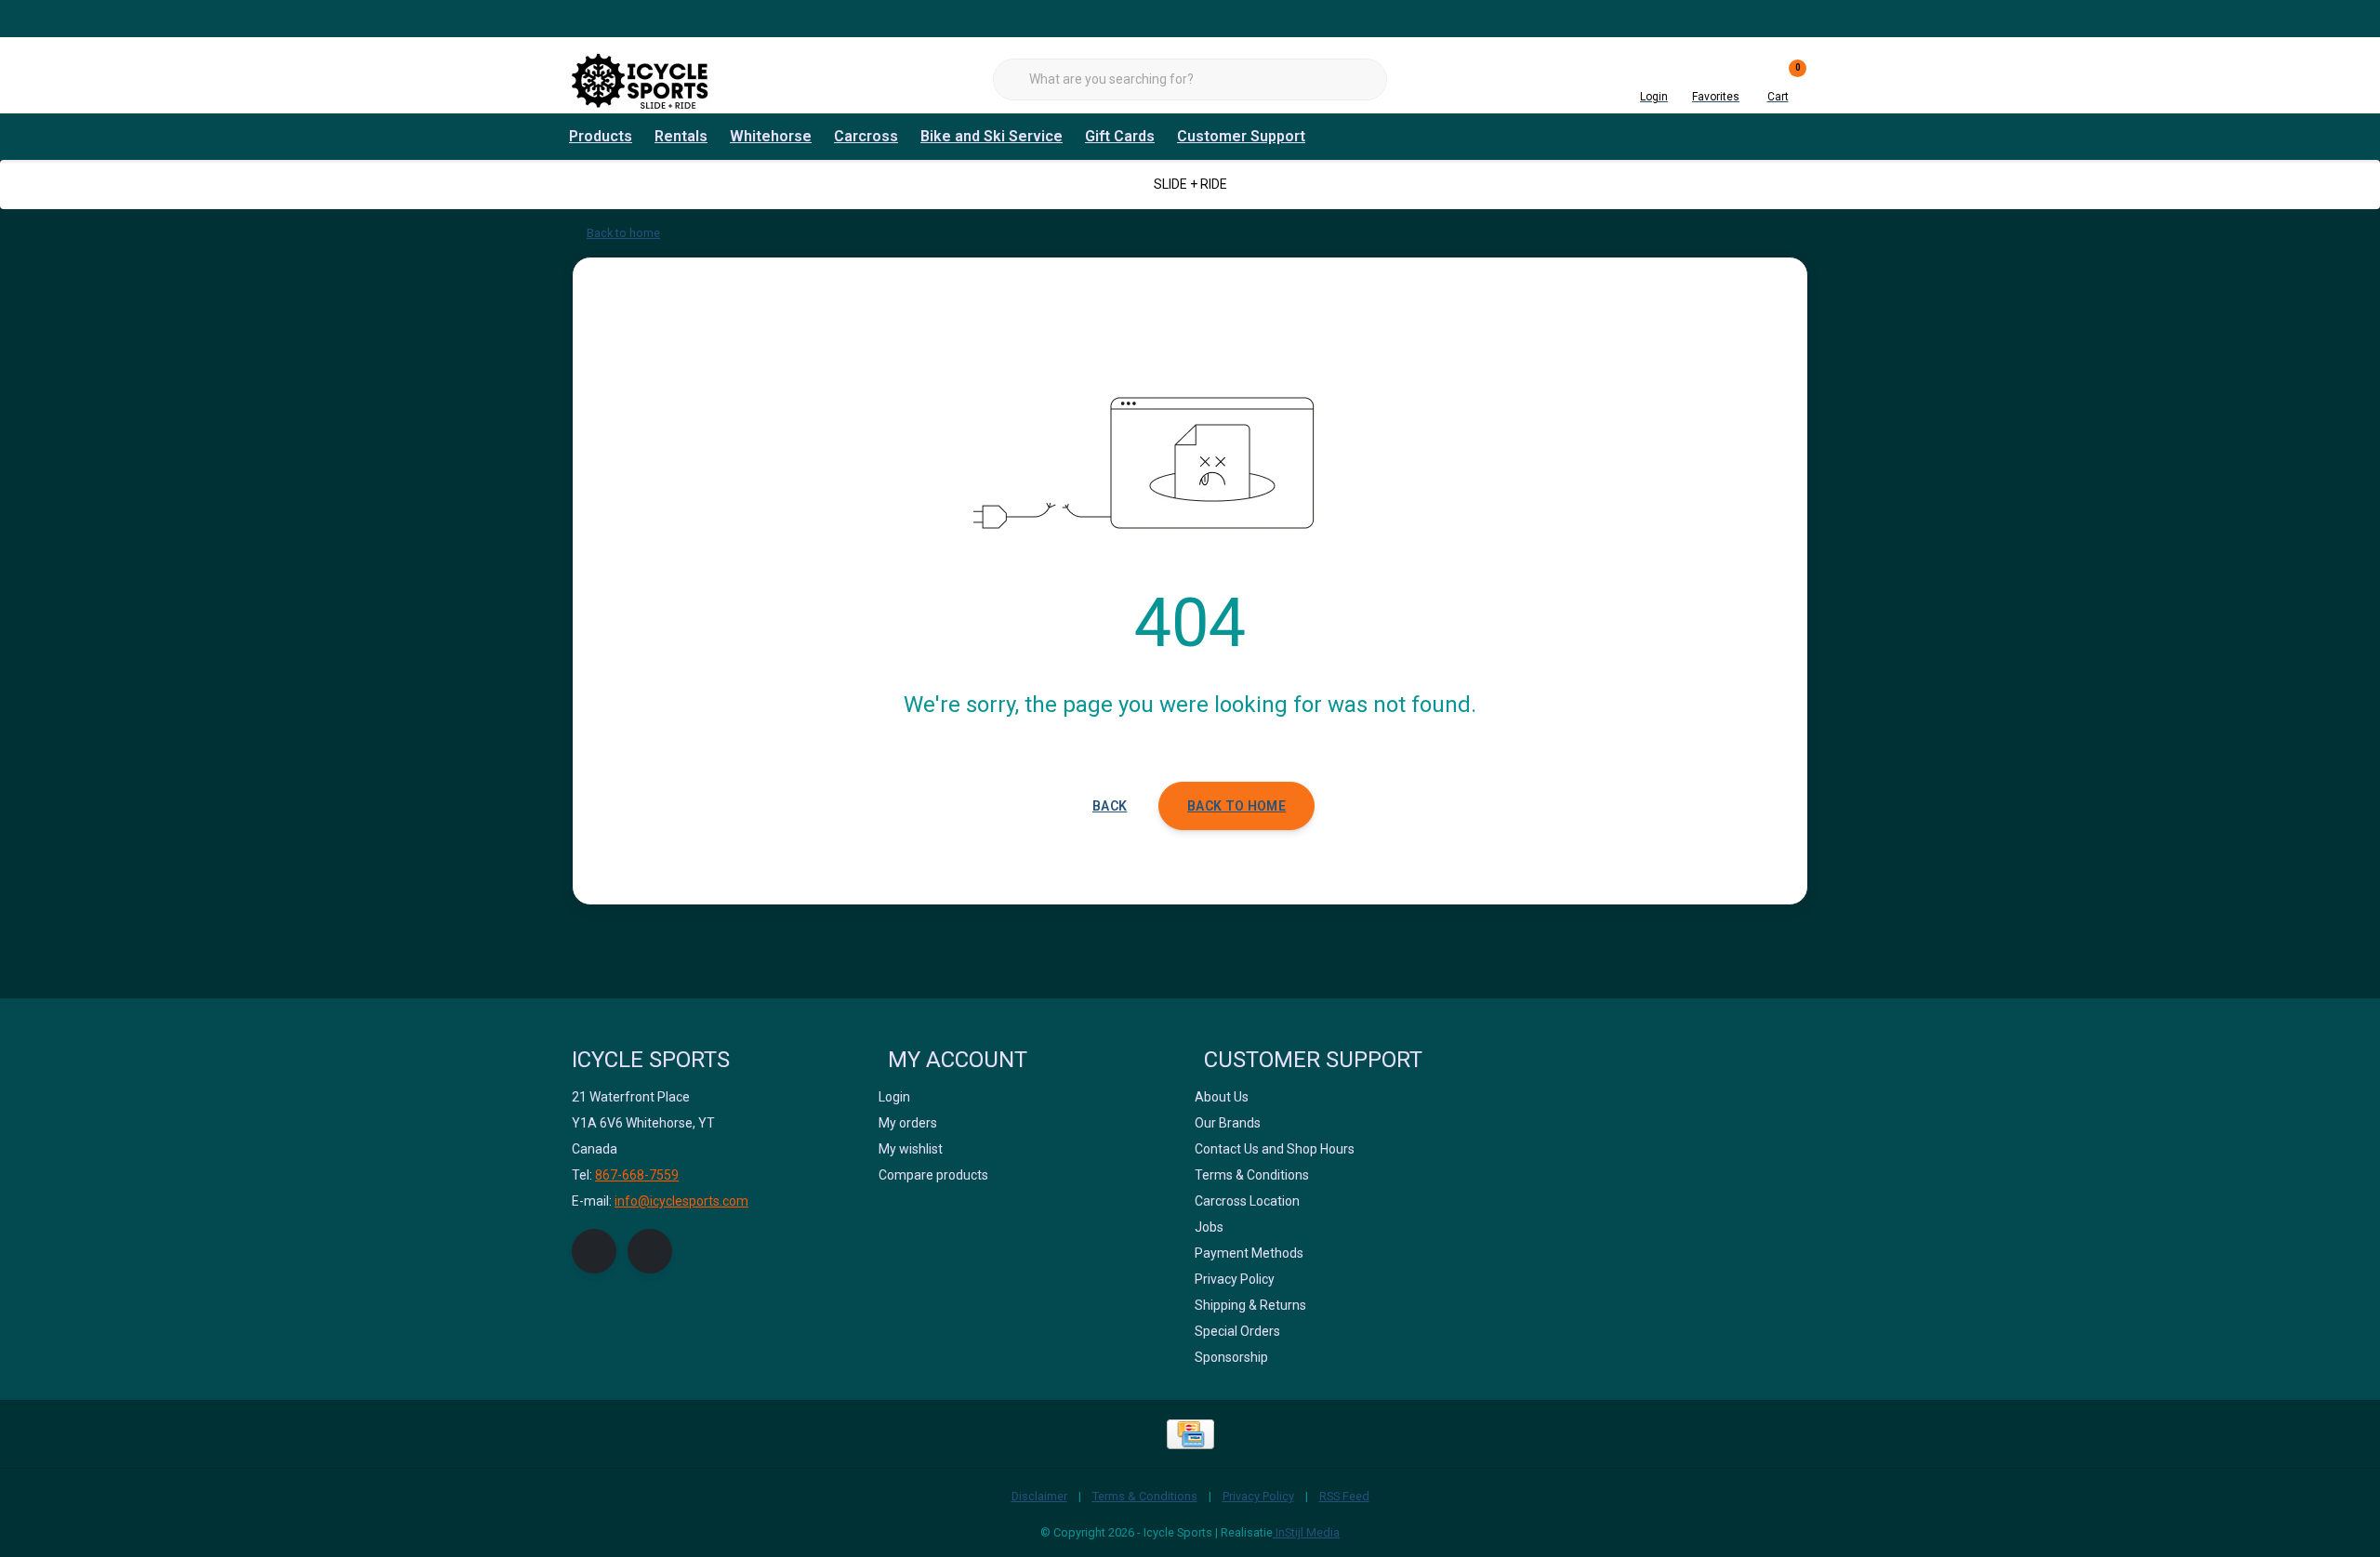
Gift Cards (1120, 136)
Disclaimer (1039, 1496)
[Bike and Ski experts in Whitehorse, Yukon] (641, 79)
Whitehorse (771, 136)
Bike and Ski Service (992, 136)
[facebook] (594, 1251)
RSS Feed (1344, 1496)
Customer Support (1241, 136)
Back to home (1236, 806)
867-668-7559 (637, 1175)
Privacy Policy (1258, 1496)
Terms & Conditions (1145, 1496)
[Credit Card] (1190, 1434)
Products (601, 136)
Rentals (681, 136)
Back (1110, 806)
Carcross (866, 136)
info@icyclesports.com (681, 1201)
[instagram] (650, 1251)
